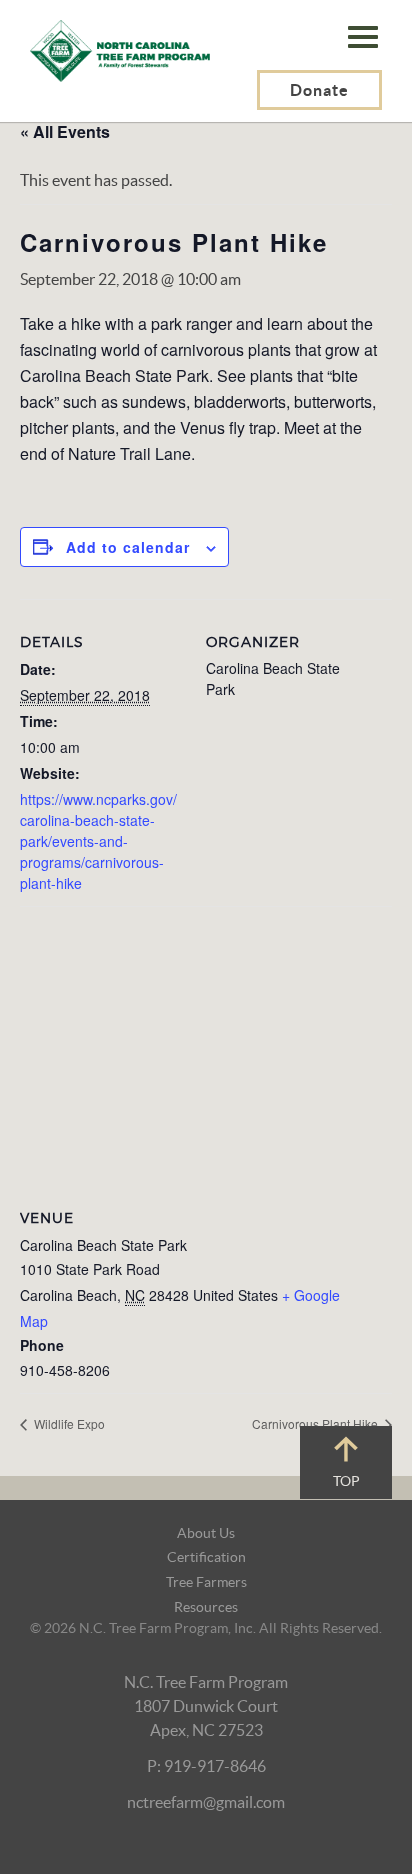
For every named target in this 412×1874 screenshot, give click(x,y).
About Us (206, 1533)
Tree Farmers (206, 1582)
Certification (206, 1557)
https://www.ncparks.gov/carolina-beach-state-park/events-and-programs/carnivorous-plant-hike (98, 841)
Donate (319, 90)
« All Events (65, 131)
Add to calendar (128, 547)
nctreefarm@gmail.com (206, 1802)
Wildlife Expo (68, 1423)
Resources (206, 1607)
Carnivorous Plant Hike (316, 1423)
